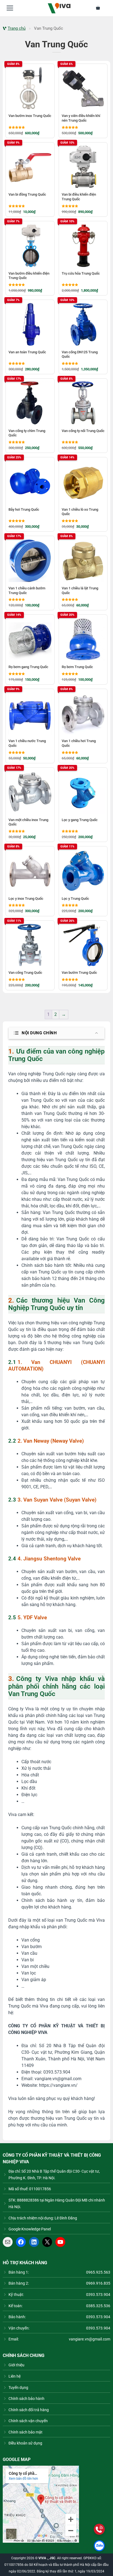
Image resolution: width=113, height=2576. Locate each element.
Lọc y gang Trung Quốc (80, 820)
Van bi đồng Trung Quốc (27, 194)
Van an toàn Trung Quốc (27, 352)
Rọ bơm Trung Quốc (77, 667)
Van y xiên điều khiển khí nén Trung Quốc (81, 118)
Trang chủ (17, 28)
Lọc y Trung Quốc (75, 899)
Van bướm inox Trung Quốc (30, 116)
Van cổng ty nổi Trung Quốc (83, 431)
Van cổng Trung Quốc (25, 973)
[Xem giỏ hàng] (101, 8)
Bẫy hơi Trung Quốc (24, 509)
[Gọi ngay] (99, 2529)
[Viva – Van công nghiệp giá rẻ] (59, 8)
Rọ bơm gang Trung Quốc (28, 667)
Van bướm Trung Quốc (79, 973)
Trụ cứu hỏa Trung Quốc (81, 273)
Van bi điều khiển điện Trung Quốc (79, 197)
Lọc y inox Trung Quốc (26, 899)
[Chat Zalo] (99, 2546)
